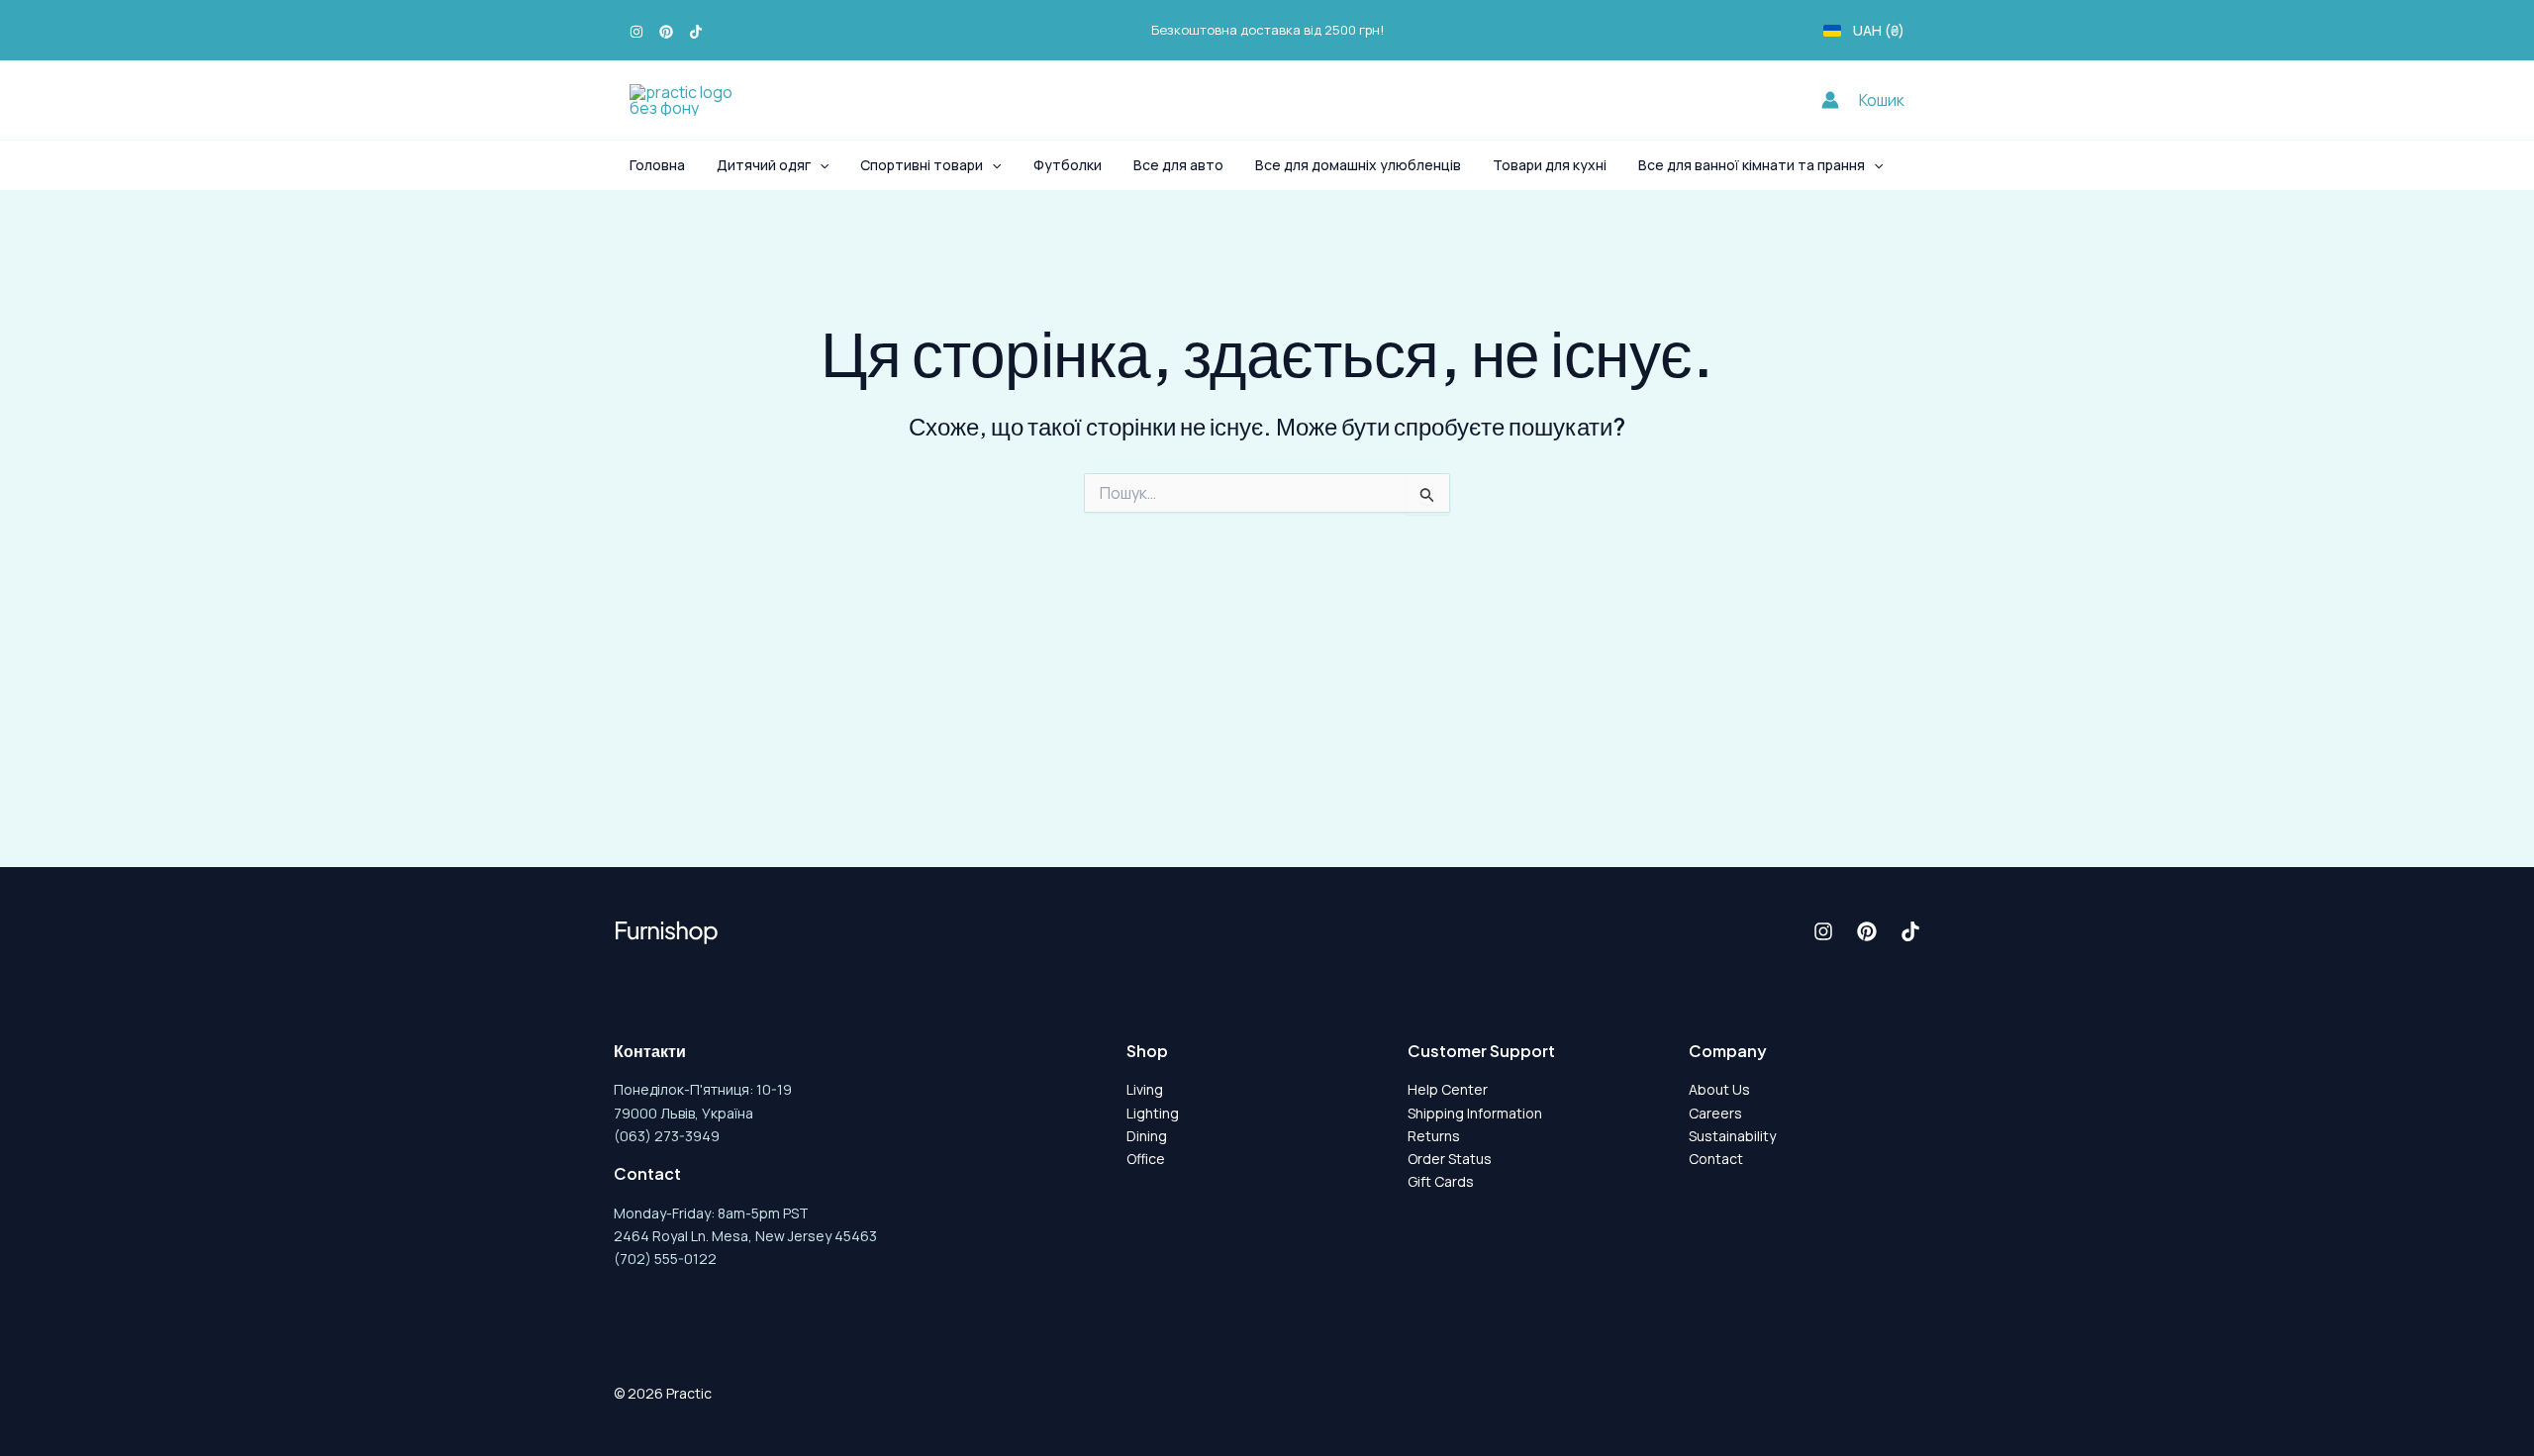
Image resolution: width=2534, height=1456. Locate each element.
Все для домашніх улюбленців (1358, 165)
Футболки (1068, 165)
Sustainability (1732, 1136)
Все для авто (1178, 165)
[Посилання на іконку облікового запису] (1830, 100)
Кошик (1882, 100)
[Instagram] (636, 32)
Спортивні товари (922, 165)
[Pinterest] (666, 32)
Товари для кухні (1550, 165)
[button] (820, 165)
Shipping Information (1475, 1113)
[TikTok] (696, 32)
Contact (1716, 1159)
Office (1146, 1159)
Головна (657, 165)
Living (1145, 1089)
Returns (1434, 1136)
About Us (1719, 1089)
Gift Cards (1441, 1181)
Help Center (1448, 1089)
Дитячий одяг (764, 165)
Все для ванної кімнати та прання (1752, 165)
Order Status (1450, 1159)
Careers (1715, 1113)
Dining (1147, 1136)
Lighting (1153, 1113)
